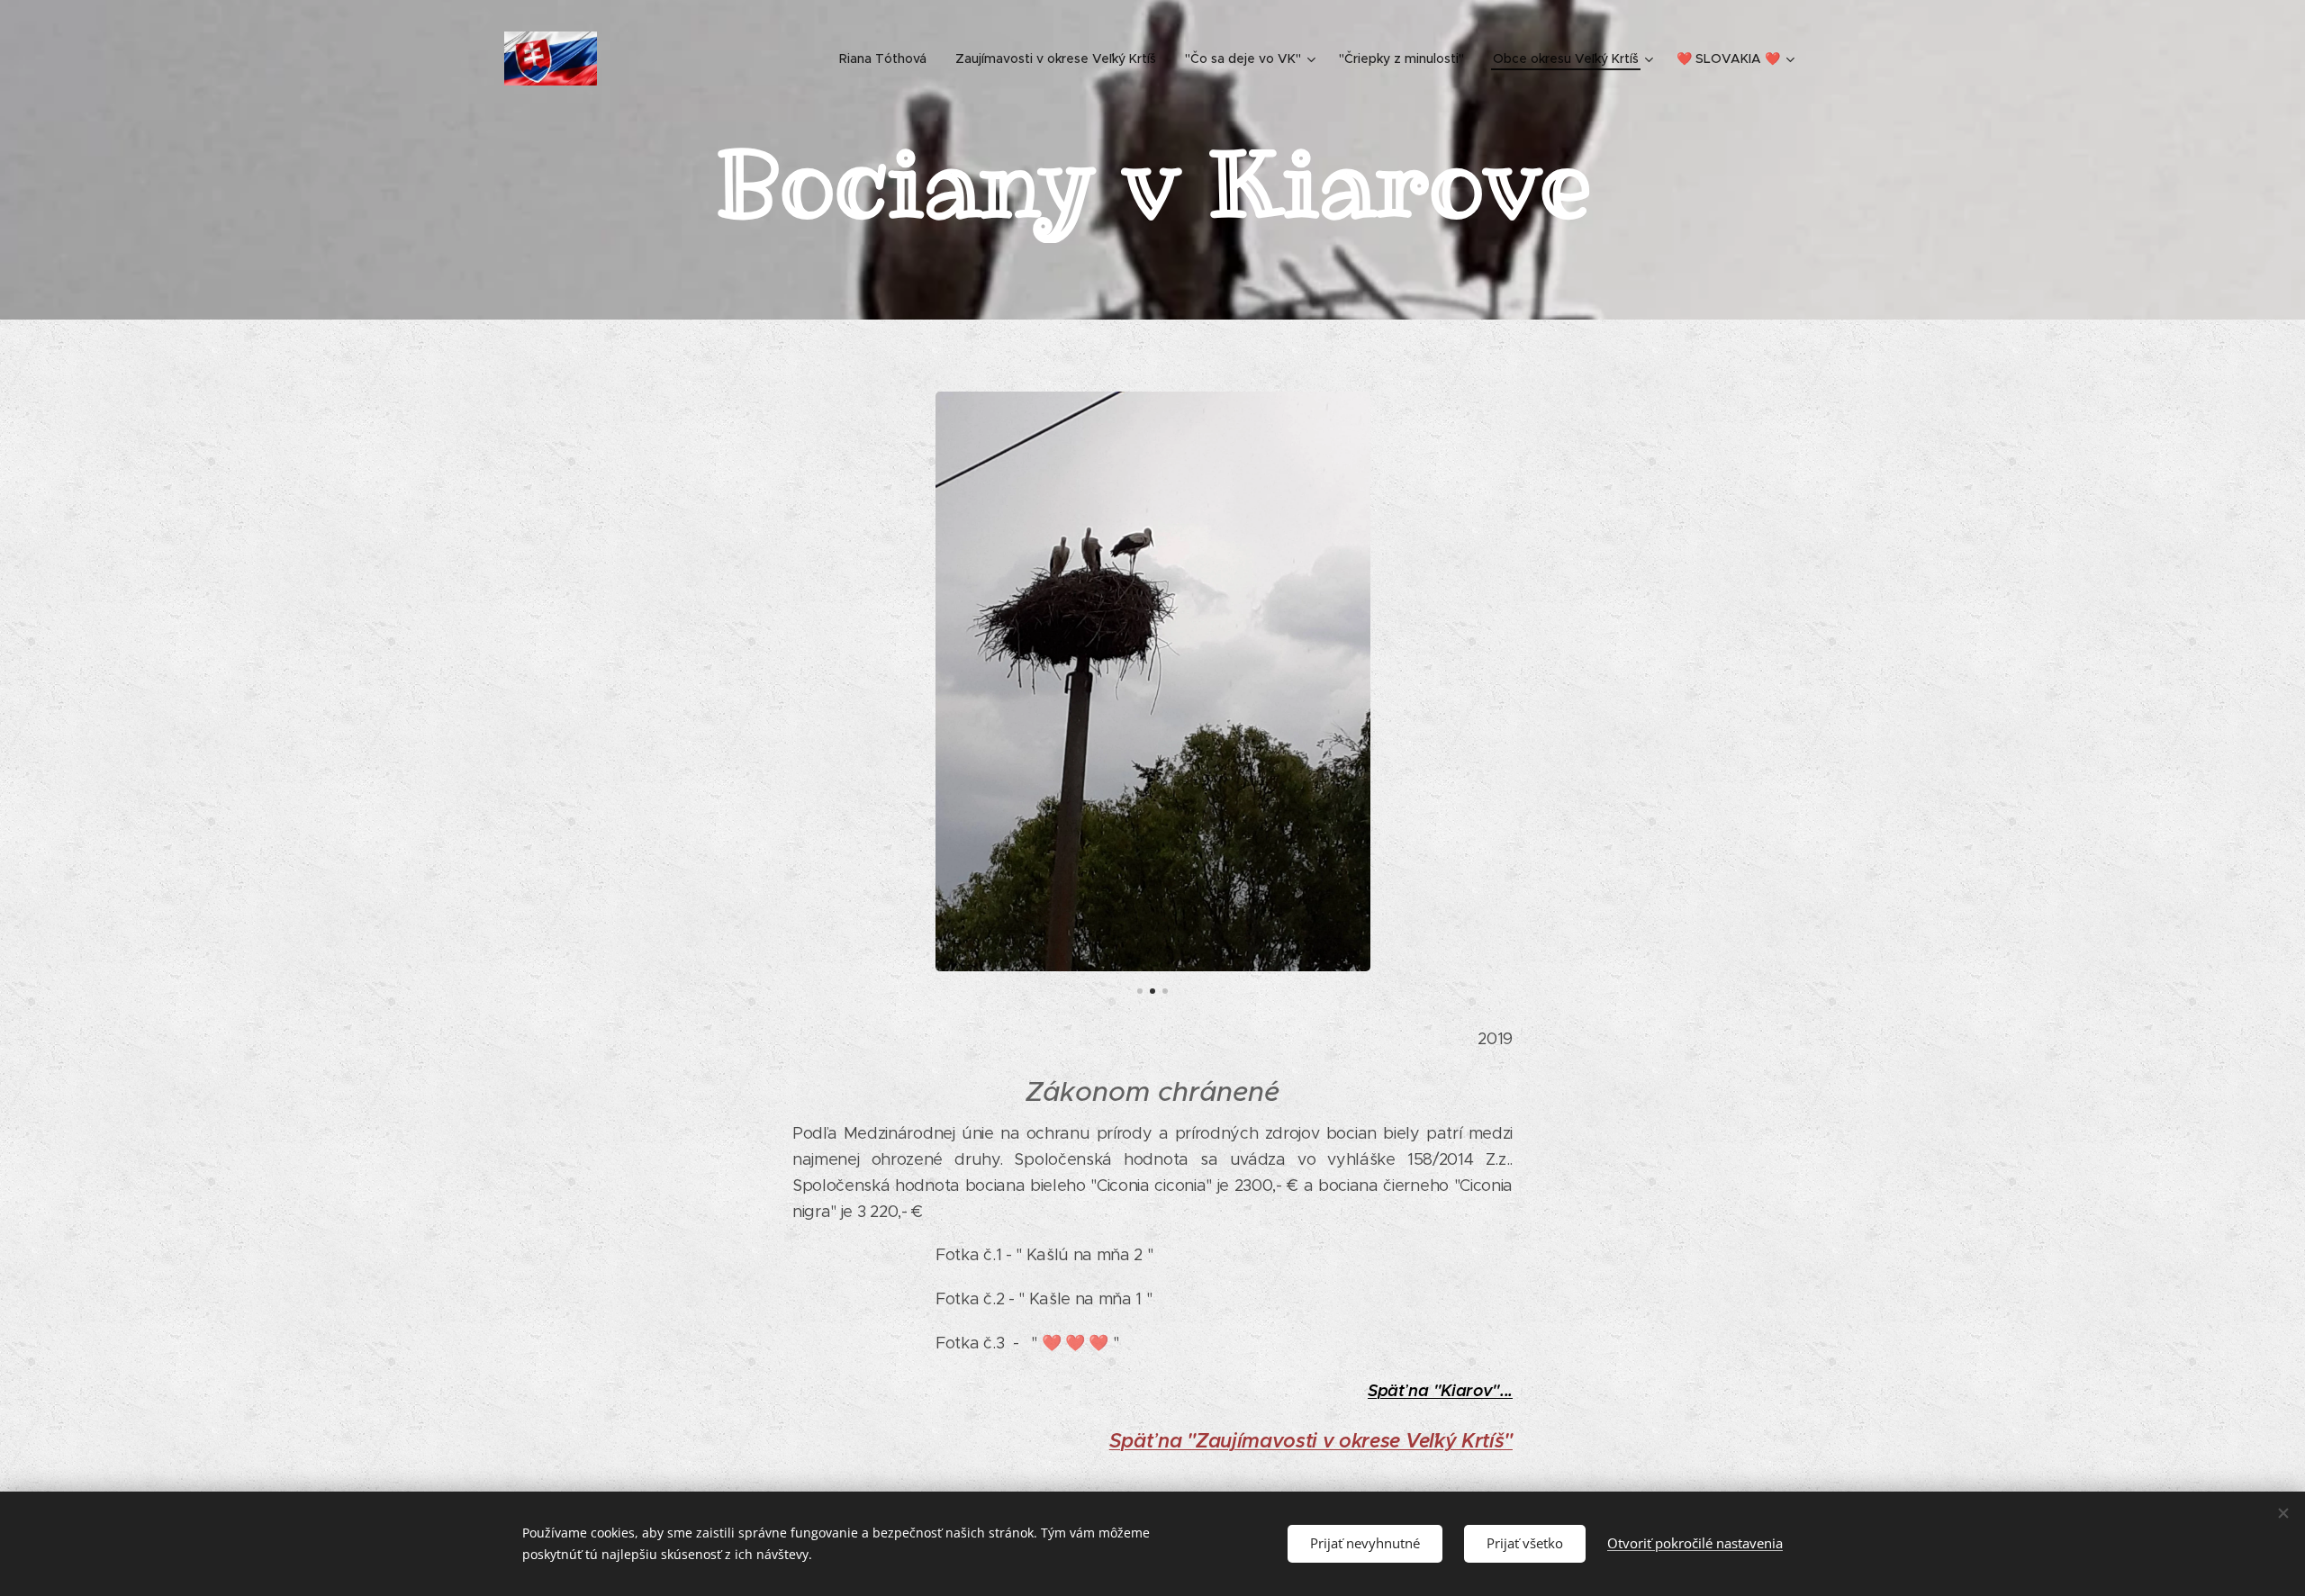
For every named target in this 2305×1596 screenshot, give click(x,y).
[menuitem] (888, 59)
